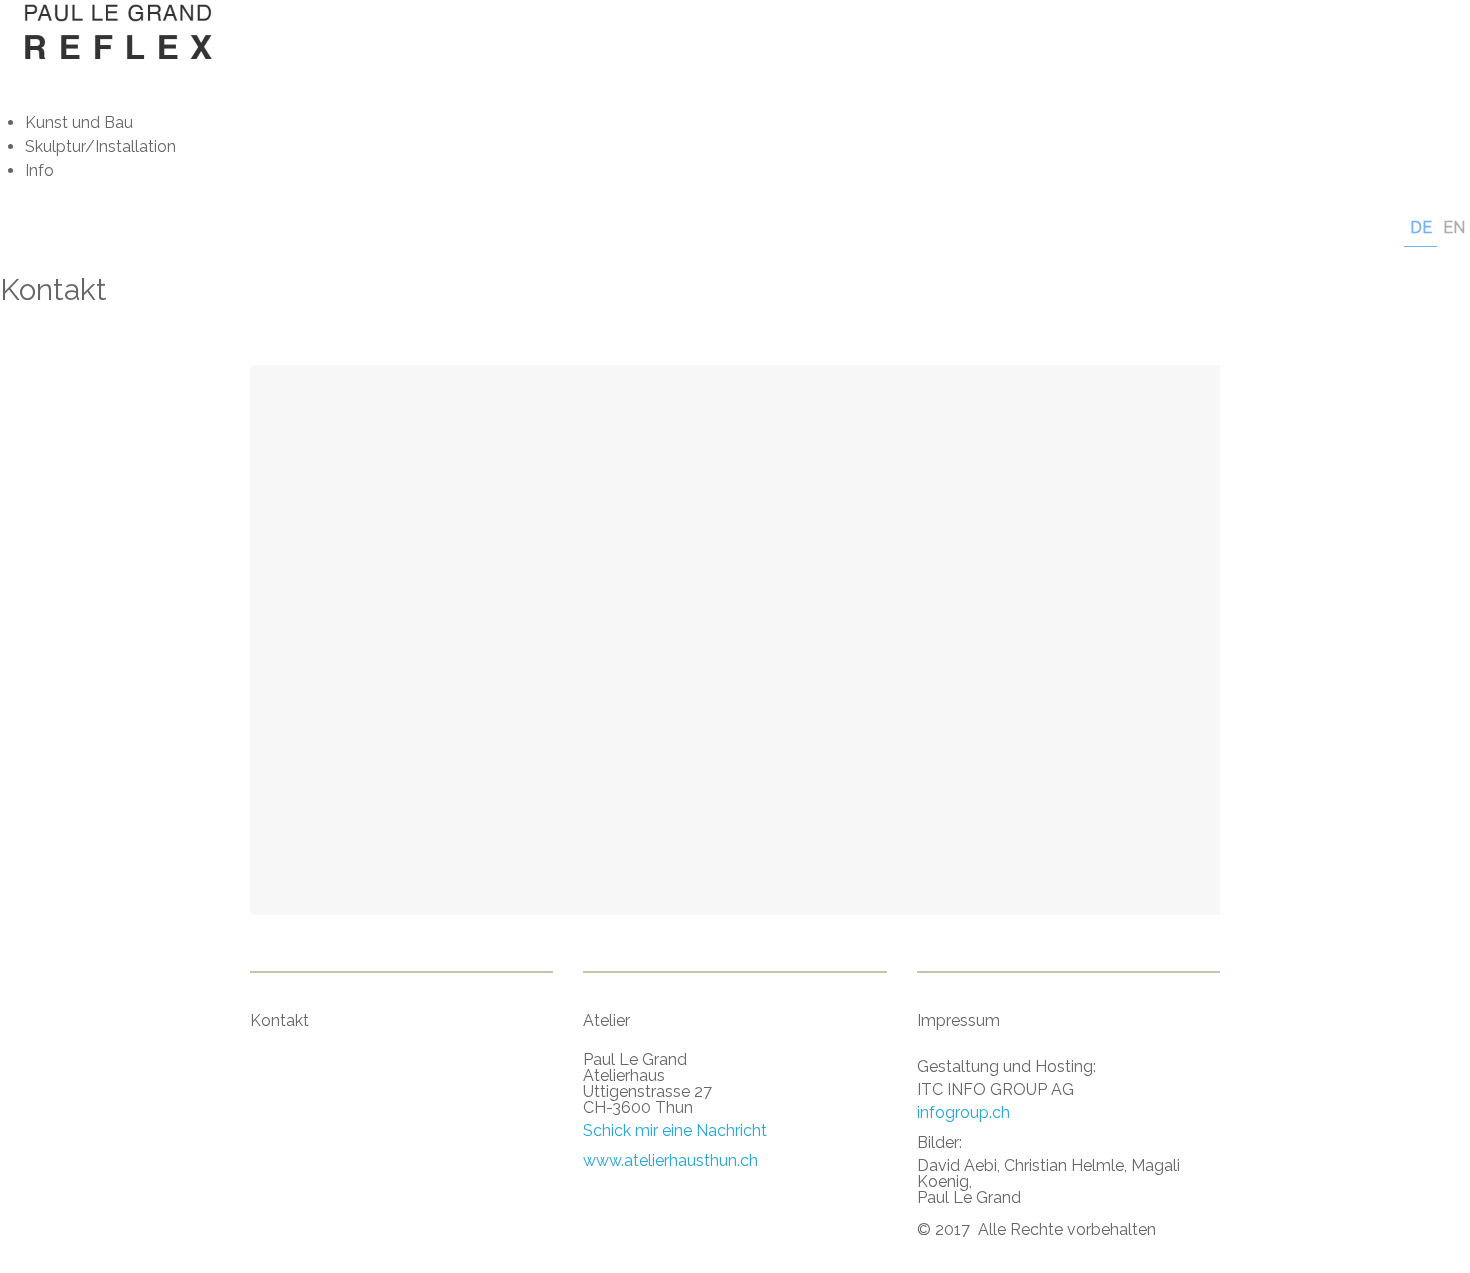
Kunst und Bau (79, 122)
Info (39, 170)
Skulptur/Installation (100, 146)
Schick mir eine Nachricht (675, 1130)
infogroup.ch (963, 1112)
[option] (1453, 229)
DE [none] (1421, 227)
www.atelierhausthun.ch (670, 1160)
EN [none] (1454, 227)
